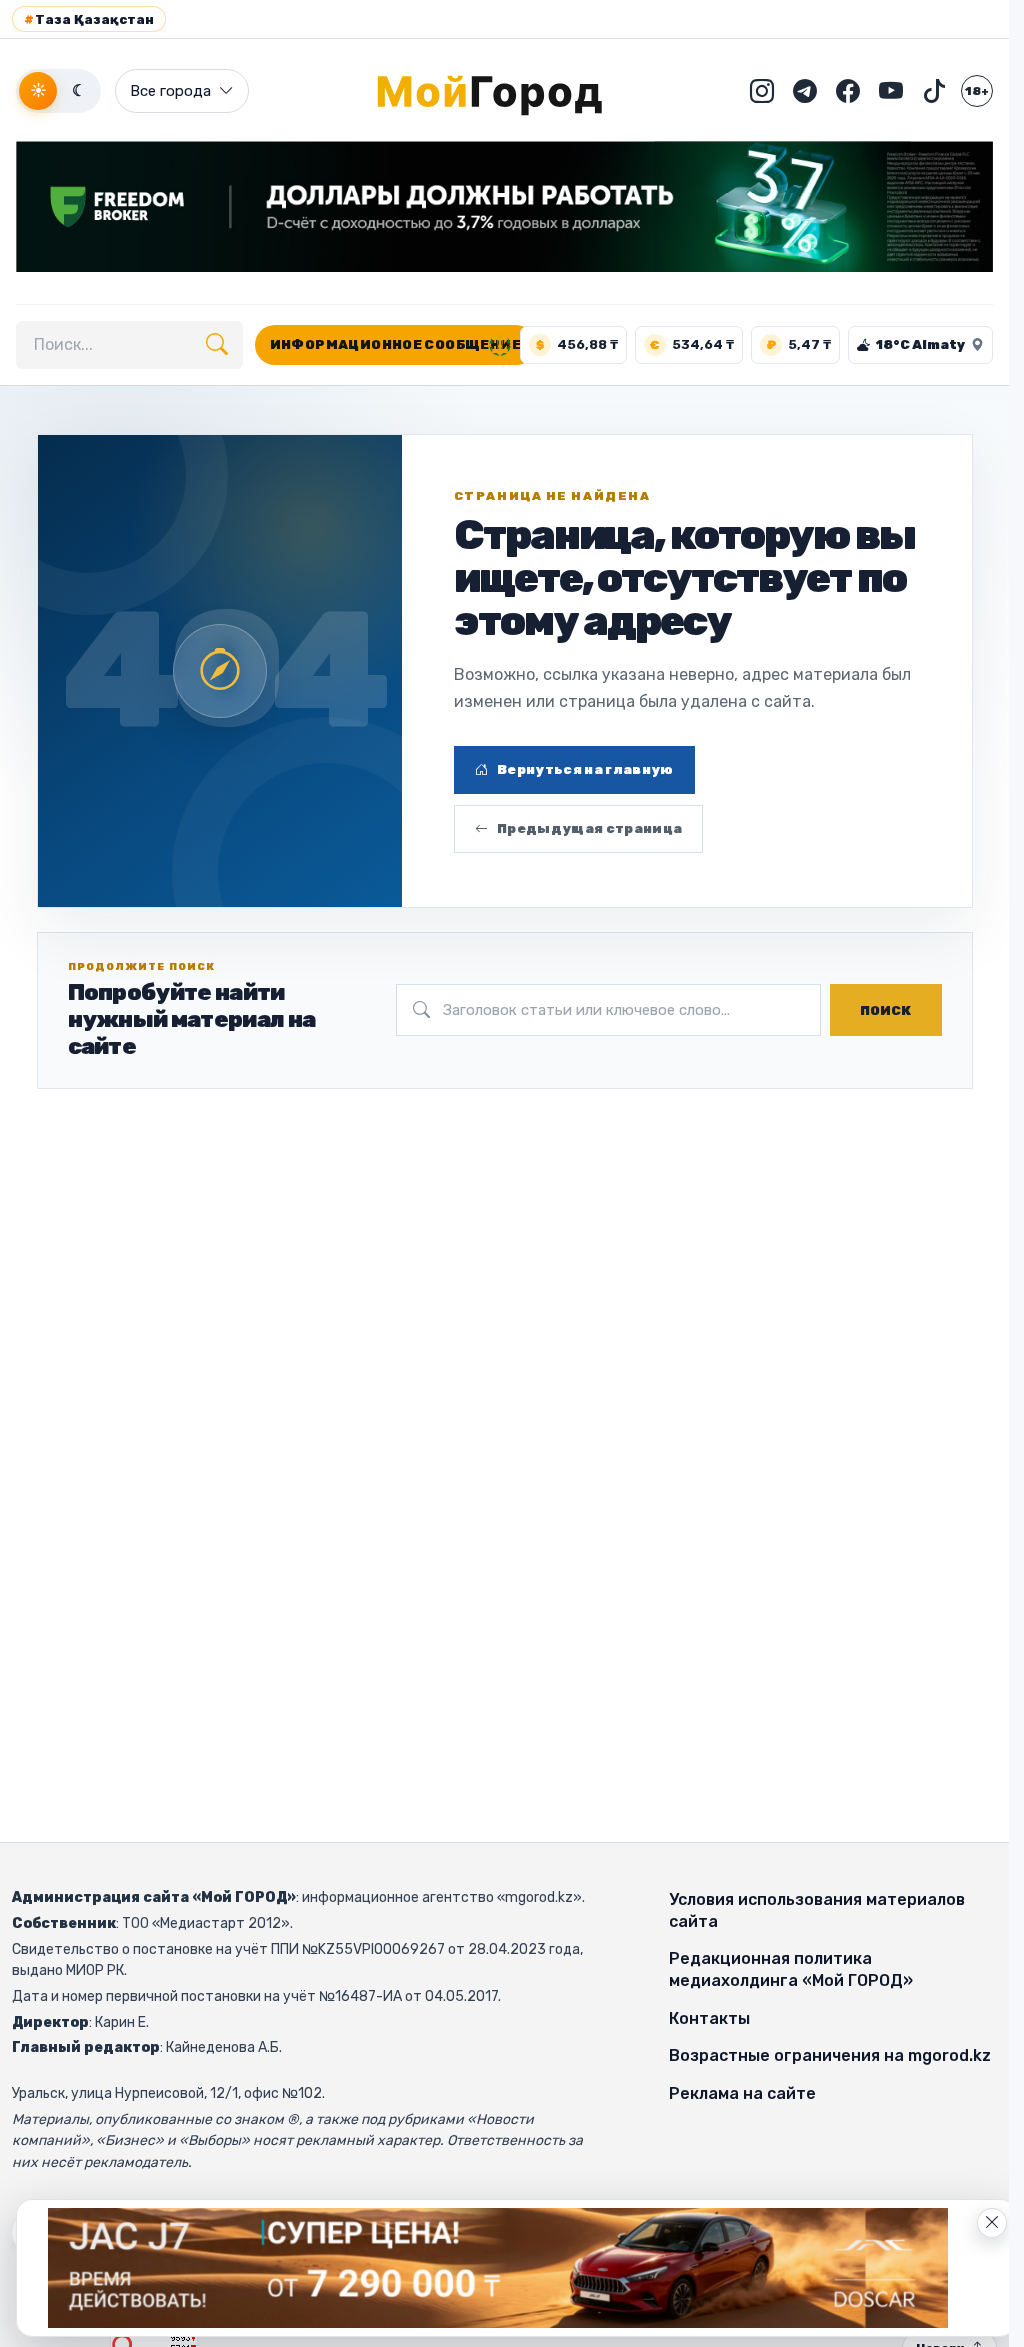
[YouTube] (891, 91)
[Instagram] (762, 91)
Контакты (709, 2018)
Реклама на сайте (742, 2093)
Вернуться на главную (585, 769)
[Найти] (217, 345)
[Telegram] (805, 91)
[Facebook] (848, 91)
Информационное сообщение (395, 344)
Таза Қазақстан (89, 19)
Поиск (885, 1010)
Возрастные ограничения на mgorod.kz (830, 2055)
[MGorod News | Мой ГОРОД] (505, 91)
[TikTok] (934, 91)
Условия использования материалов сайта (817, 1910)
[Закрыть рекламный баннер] (992, 2223)
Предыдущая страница (589, 828)
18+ (977, 91)
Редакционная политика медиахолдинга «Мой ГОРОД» (791, 1969)
